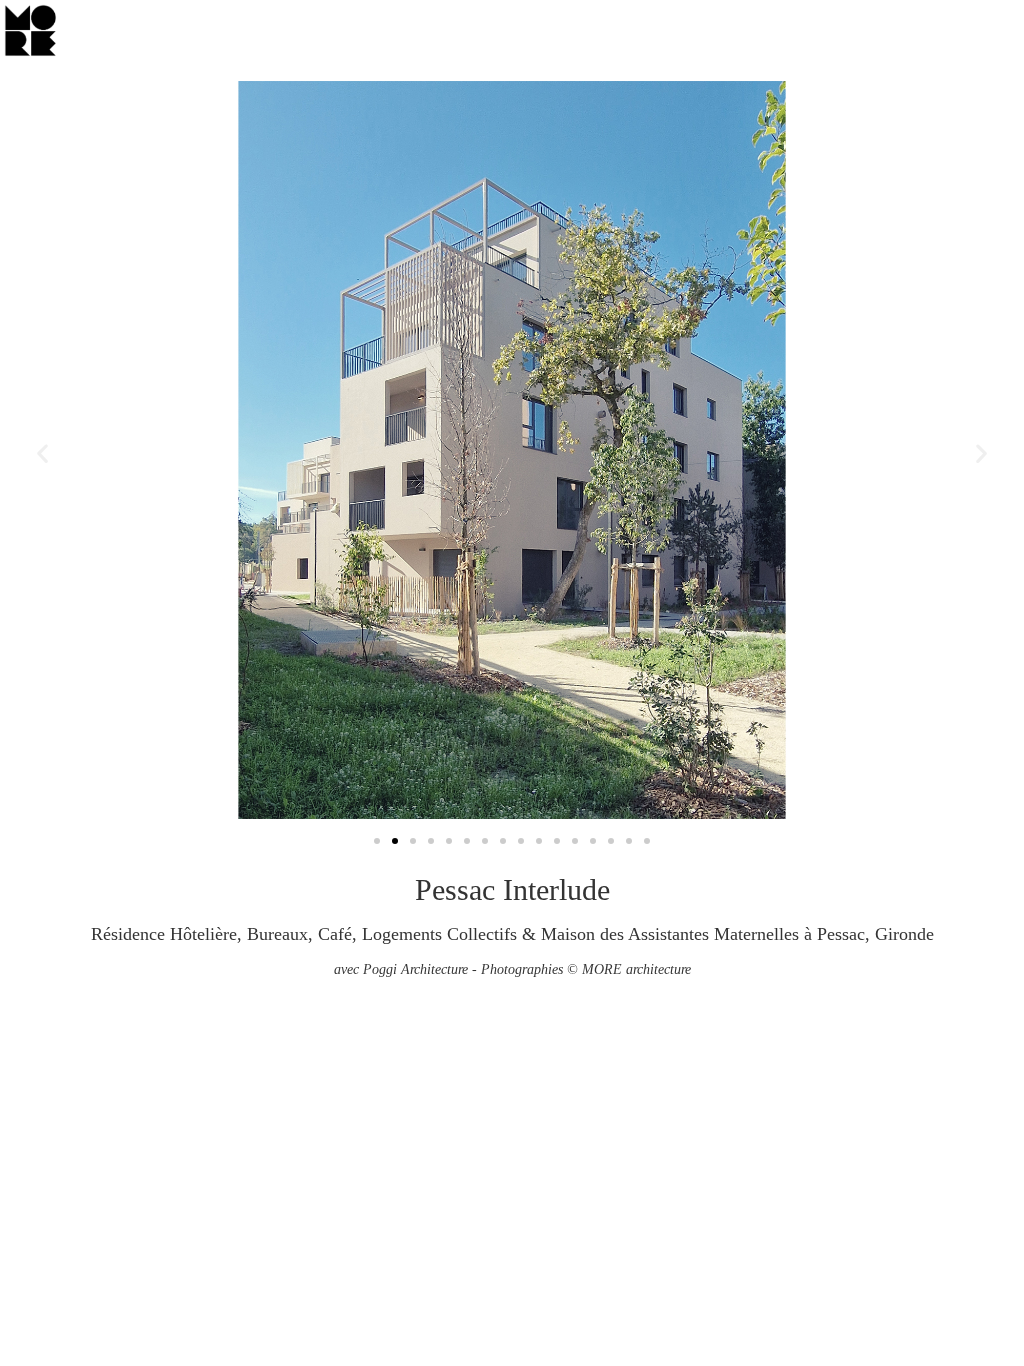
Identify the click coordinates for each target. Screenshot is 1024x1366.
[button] (42, 452)
